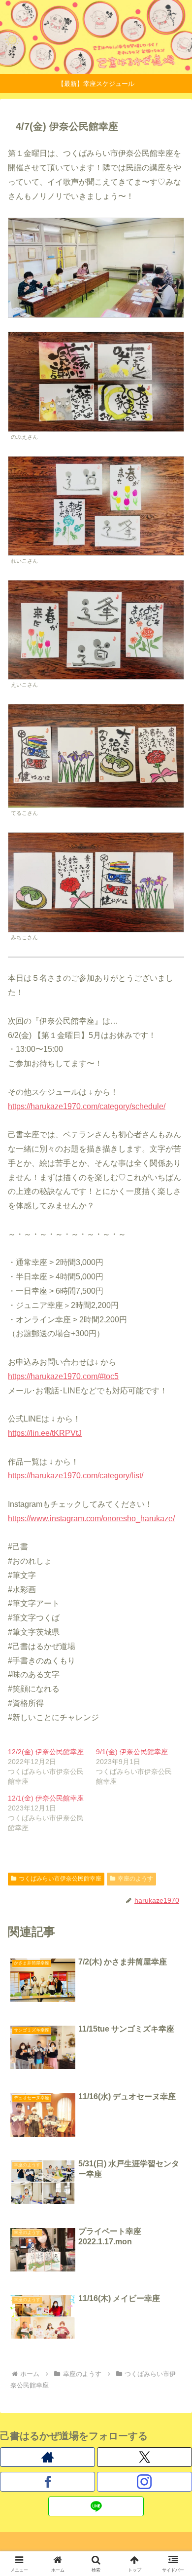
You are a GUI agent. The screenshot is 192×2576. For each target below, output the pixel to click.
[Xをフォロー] (144, 2457)
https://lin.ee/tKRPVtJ (45, 1433)
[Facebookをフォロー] (48, 2482)
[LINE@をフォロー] (96, 2506)
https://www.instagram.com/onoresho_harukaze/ (91, 1519)
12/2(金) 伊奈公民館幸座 (46, 1752)
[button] (173, 1715)
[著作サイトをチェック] (48, 2457)
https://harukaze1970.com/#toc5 (63, 1376)
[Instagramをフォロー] (144, 2482)
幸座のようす (135, 1879)
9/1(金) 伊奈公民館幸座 (132, 1752)
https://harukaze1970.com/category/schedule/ (87, 1106)
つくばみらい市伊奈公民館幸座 (60, 1879)
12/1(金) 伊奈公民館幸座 (46, 1798)
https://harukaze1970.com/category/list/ (76, 1476)
